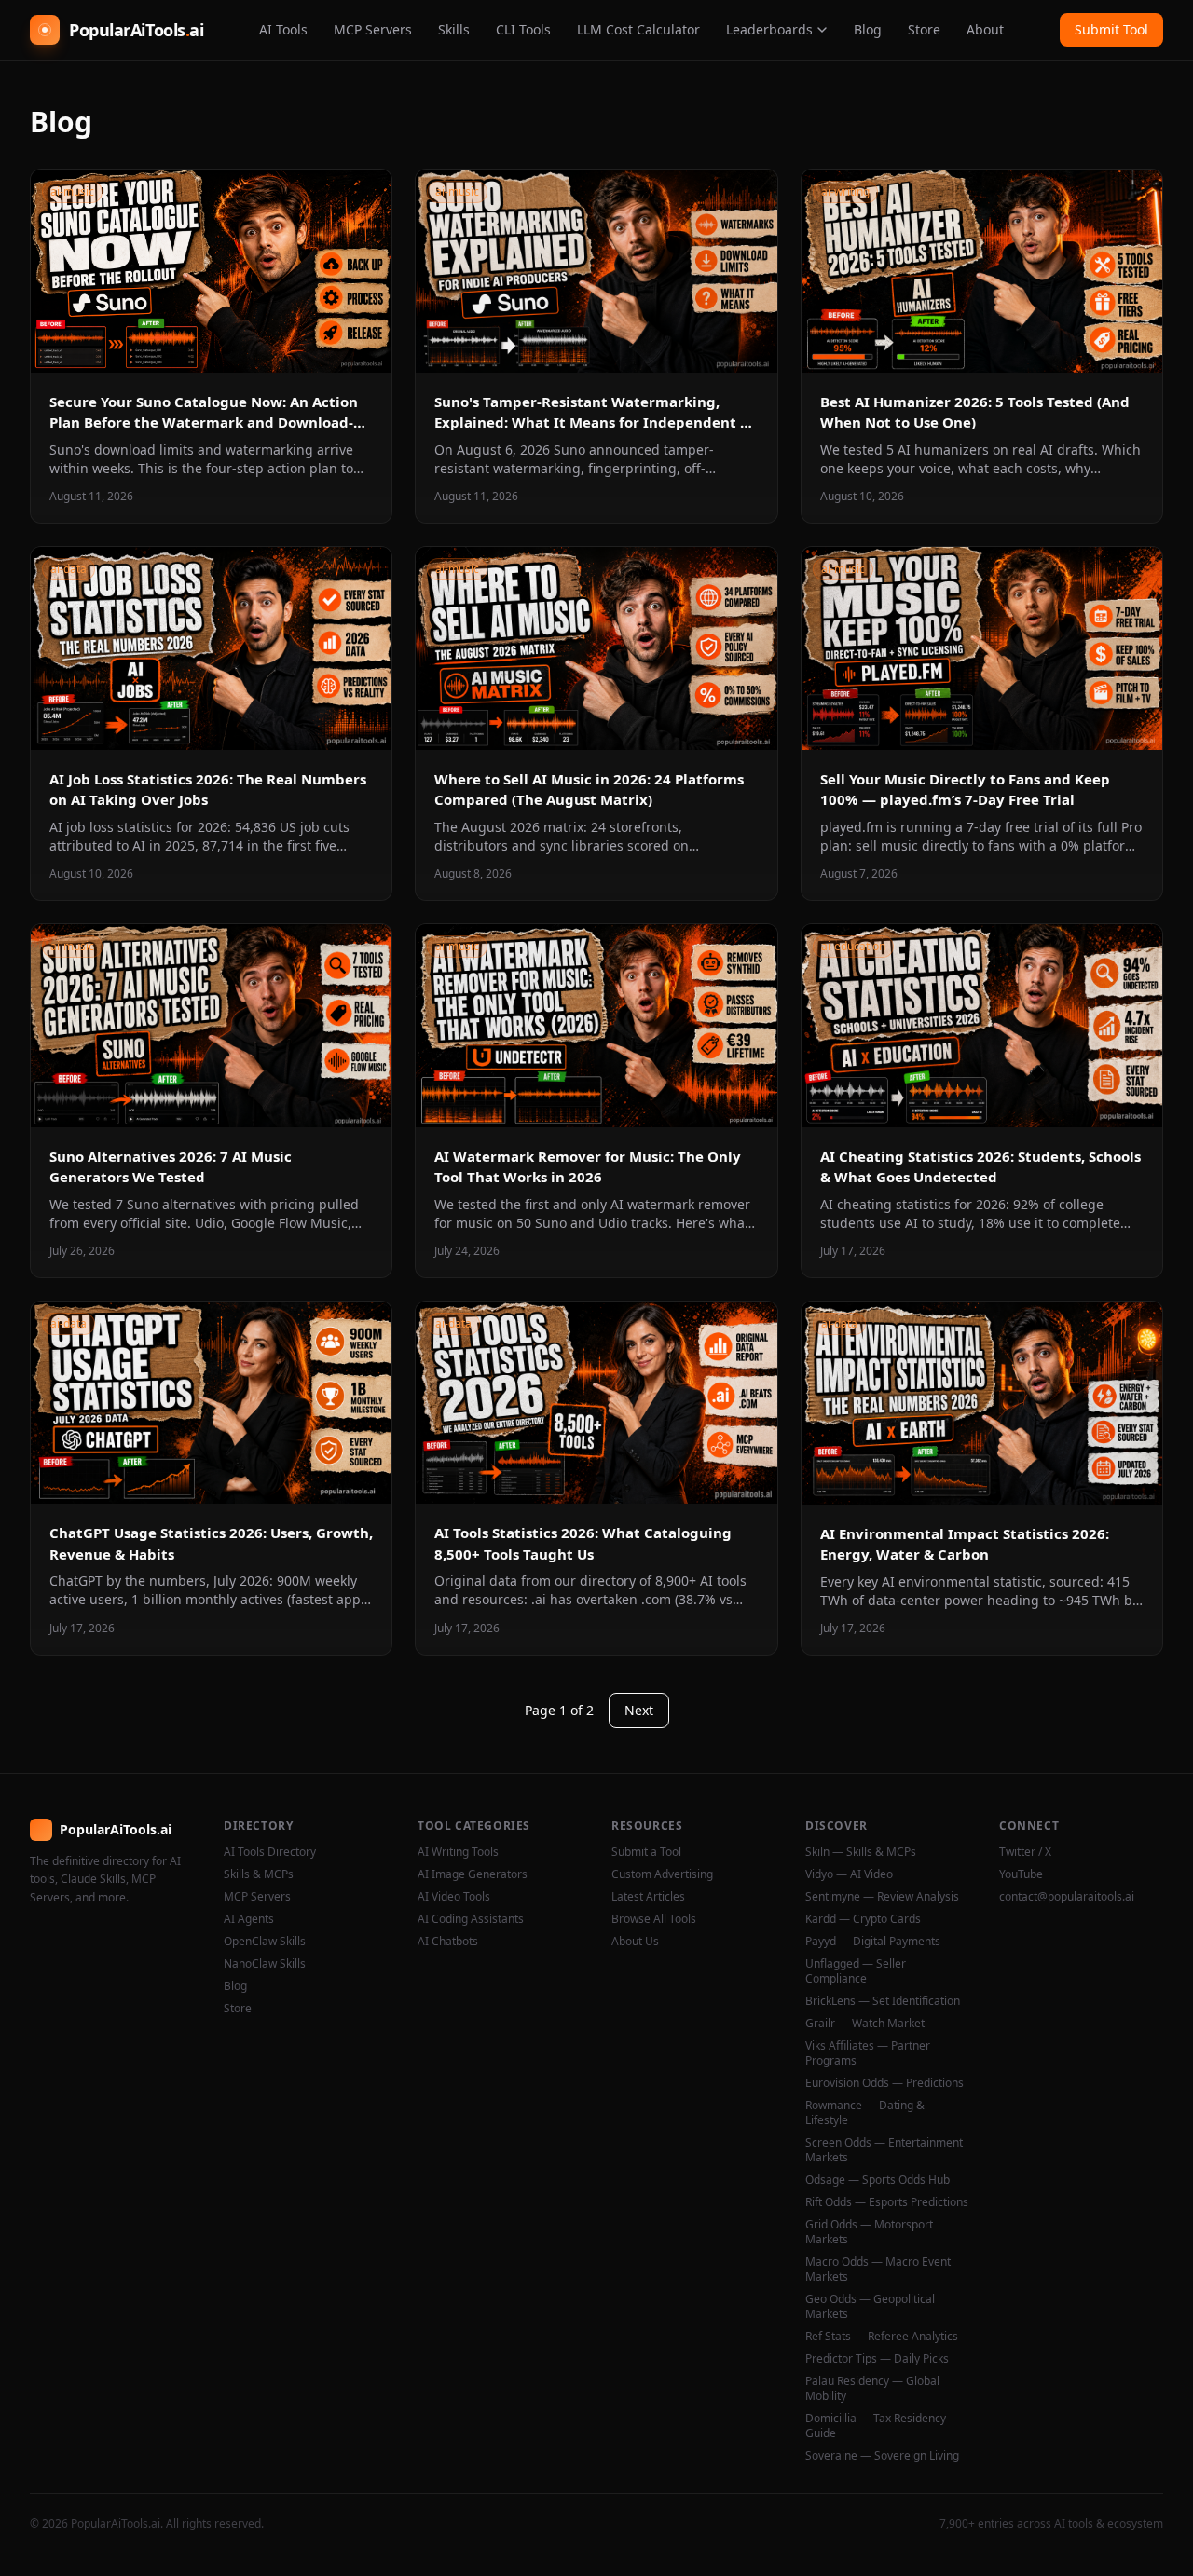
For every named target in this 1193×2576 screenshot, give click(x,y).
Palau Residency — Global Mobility (872, 2389)
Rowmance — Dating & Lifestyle (865, 2113)
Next (639, 1710)
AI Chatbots (448, 1942)
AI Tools (283, 29)
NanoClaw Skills (265, 1964)
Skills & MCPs (259, 1874)
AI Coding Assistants (471, 1919)
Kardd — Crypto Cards (863, 1919)
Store (924, 29)
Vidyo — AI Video (849, 1874)
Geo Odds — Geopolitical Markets (870, 2307)
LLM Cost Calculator (638, 29)
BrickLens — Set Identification (883, 2001)
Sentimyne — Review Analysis (882, 1897)
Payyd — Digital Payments (873, 1942)
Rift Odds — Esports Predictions (887, 2202)
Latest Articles (648, 1897)
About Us (635, 1942)
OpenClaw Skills (265, 1942)
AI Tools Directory (270, 1852)
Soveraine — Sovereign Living (882, 2456)
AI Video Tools (454, 1897)
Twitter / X (1025, 1852)
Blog (868, 29)
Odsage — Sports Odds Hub (878, 2180)
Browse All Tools (654, 1919)
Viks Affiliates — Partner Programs (868, 2053)
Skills (454, 29)
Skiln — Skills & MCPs (861, 1852)
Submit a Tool (646, 1852)
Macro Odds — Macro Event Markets (878, 2269)
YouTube (1021, 1874)
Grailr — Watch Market (865, 2024)
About (985, 29)
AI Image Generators (473, 1874)
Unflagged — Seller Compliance (856, 1971)
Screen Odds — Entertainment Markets (884, 2150)
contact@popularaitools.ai (1067, 1897)
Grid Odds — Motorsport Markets (869, 2232)
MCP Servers (373, 29)
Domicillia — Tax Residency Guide (876, 2426)
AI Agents (249, 1919)
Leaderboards (769, 29)
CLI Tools (523, 29)
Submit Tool (1111, 29)
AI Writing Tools (458, 1852)
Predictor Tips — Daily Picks (877, 2359)
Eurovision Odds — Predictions (884, 2083)
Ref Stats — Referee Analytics (882, 2337)
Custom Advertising (662, 1874)
